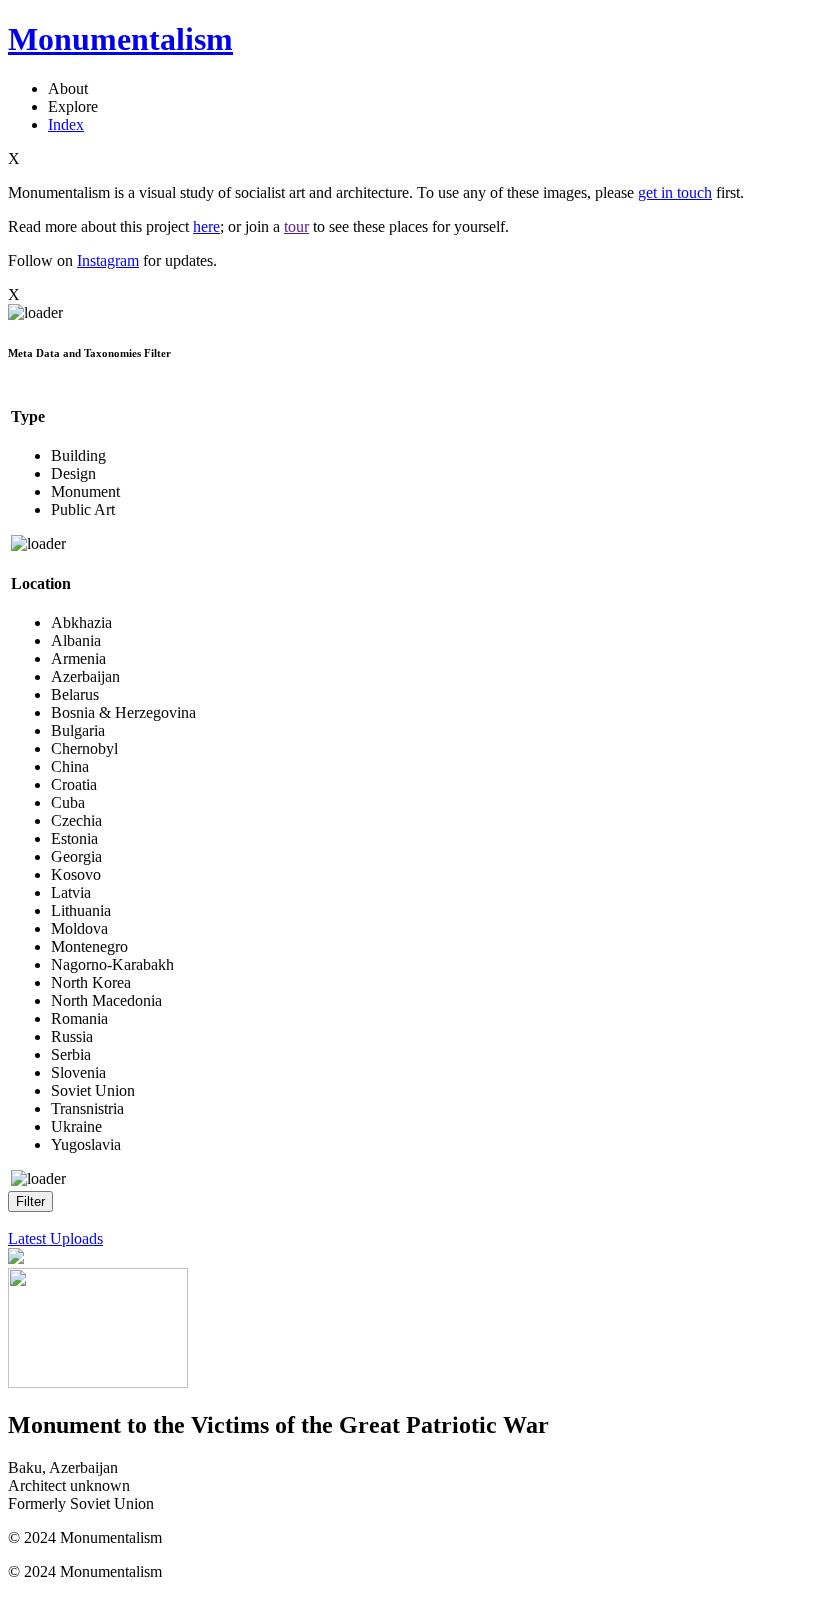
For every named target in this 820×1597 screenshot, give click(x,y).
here (206, 226)
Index (66, 124)
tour (296, 226)
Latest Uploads (55, 1238)
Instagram (108, 260)
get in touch (675, 192)
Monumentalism (120, 39)
